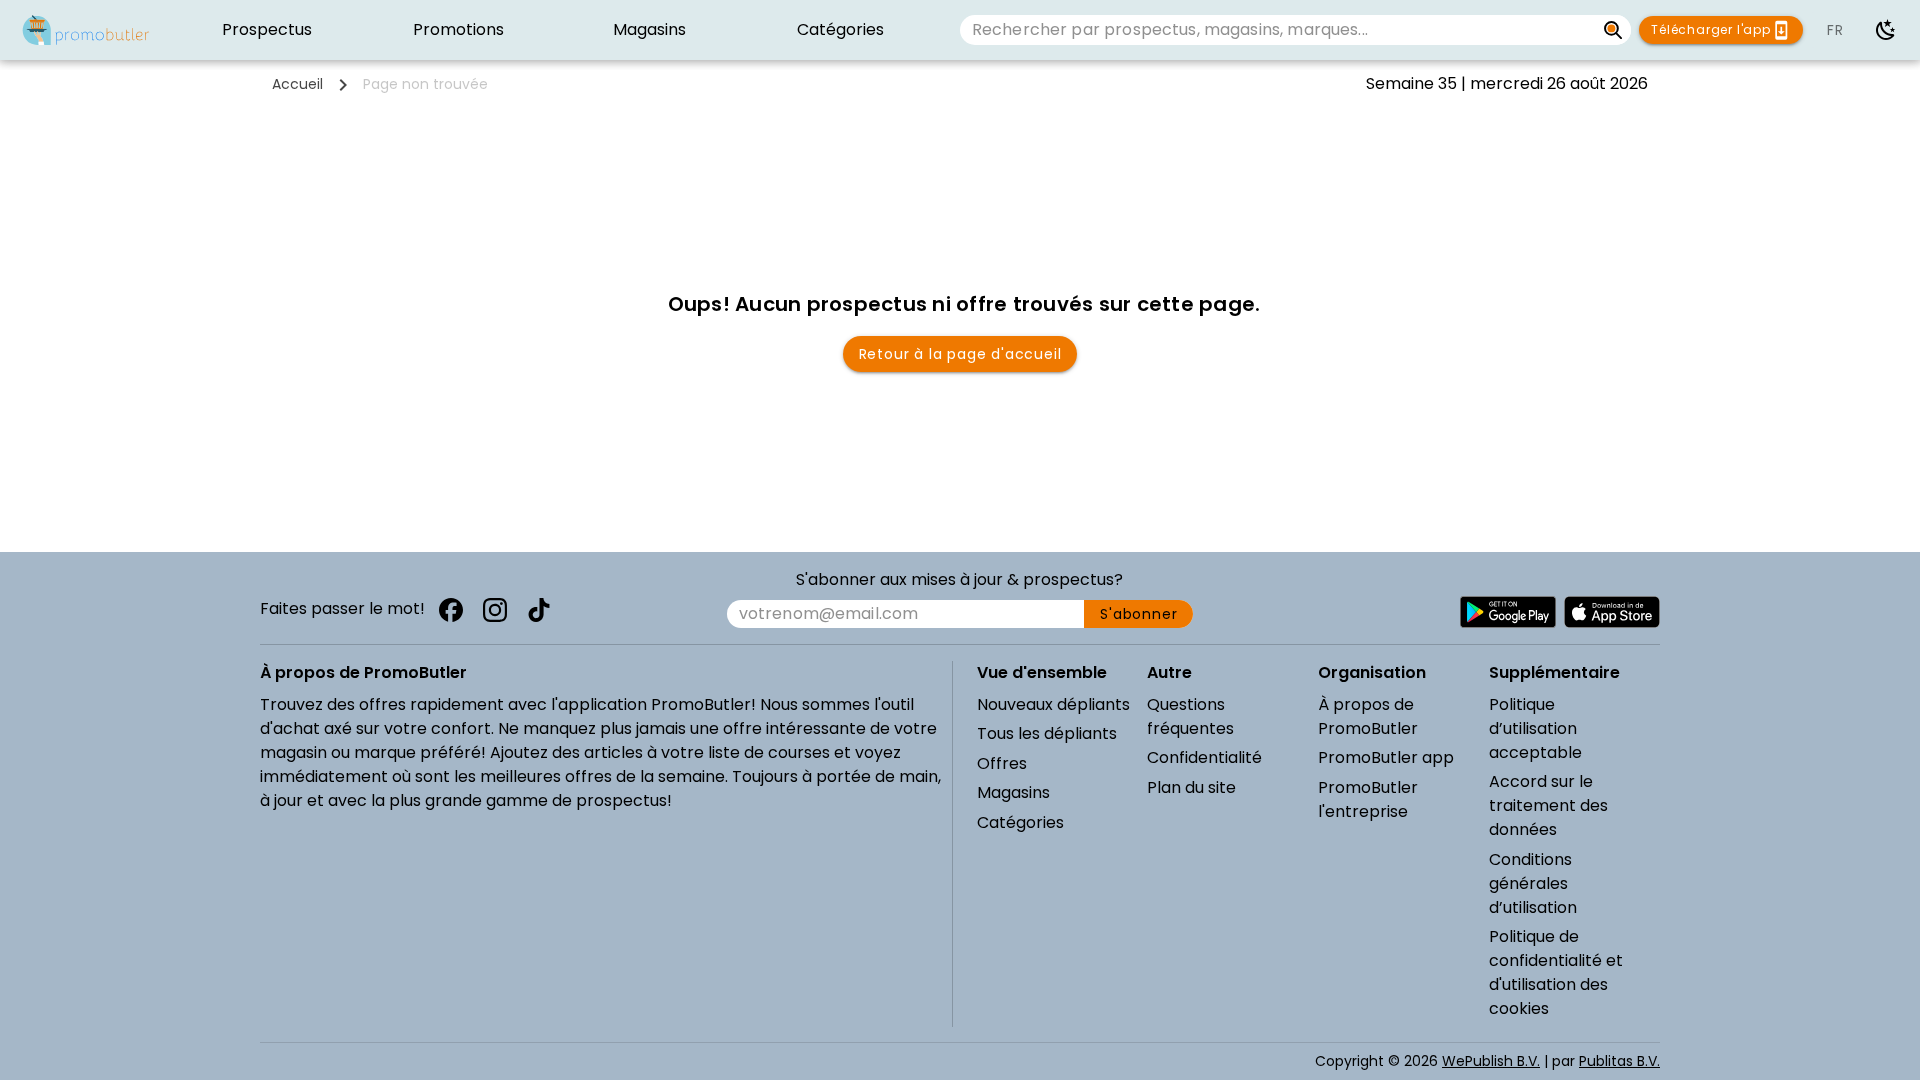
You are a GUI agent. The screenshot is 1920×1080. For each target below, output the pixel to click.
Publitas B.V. (1619, 1061)
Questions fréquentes (1190, 716)
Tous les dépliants (1047, 733)
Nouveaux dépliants (1053, 704)
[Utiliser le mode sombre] (1886, 30)
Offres (1002, 763)
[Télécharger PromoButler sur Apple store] (1612, 612)
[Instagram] (495, 610)
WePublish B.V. (1491, 1061)
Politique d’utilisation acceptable (1535, 728)
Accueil (297, 84)
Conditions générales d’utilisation (1533, 883)
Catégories (1020, 822)
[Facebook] (451, 610)
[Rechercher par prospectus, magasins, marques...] (1613, 30)
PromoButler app (1386, 757)
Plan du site (1191, 787)
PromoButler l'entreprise (1368, 799)
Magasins (1013, 792)
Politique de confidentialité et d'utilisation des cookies (1556, 972)
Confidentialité (1204, 757)
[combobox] (1277, 30)
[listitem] (267, 30)
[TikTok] (539, 610)
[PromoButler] (86, 30)
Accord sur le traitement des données (1548, 805)
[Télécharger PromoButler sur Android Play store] (1508, 612)
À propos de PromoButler (1368, 716)
